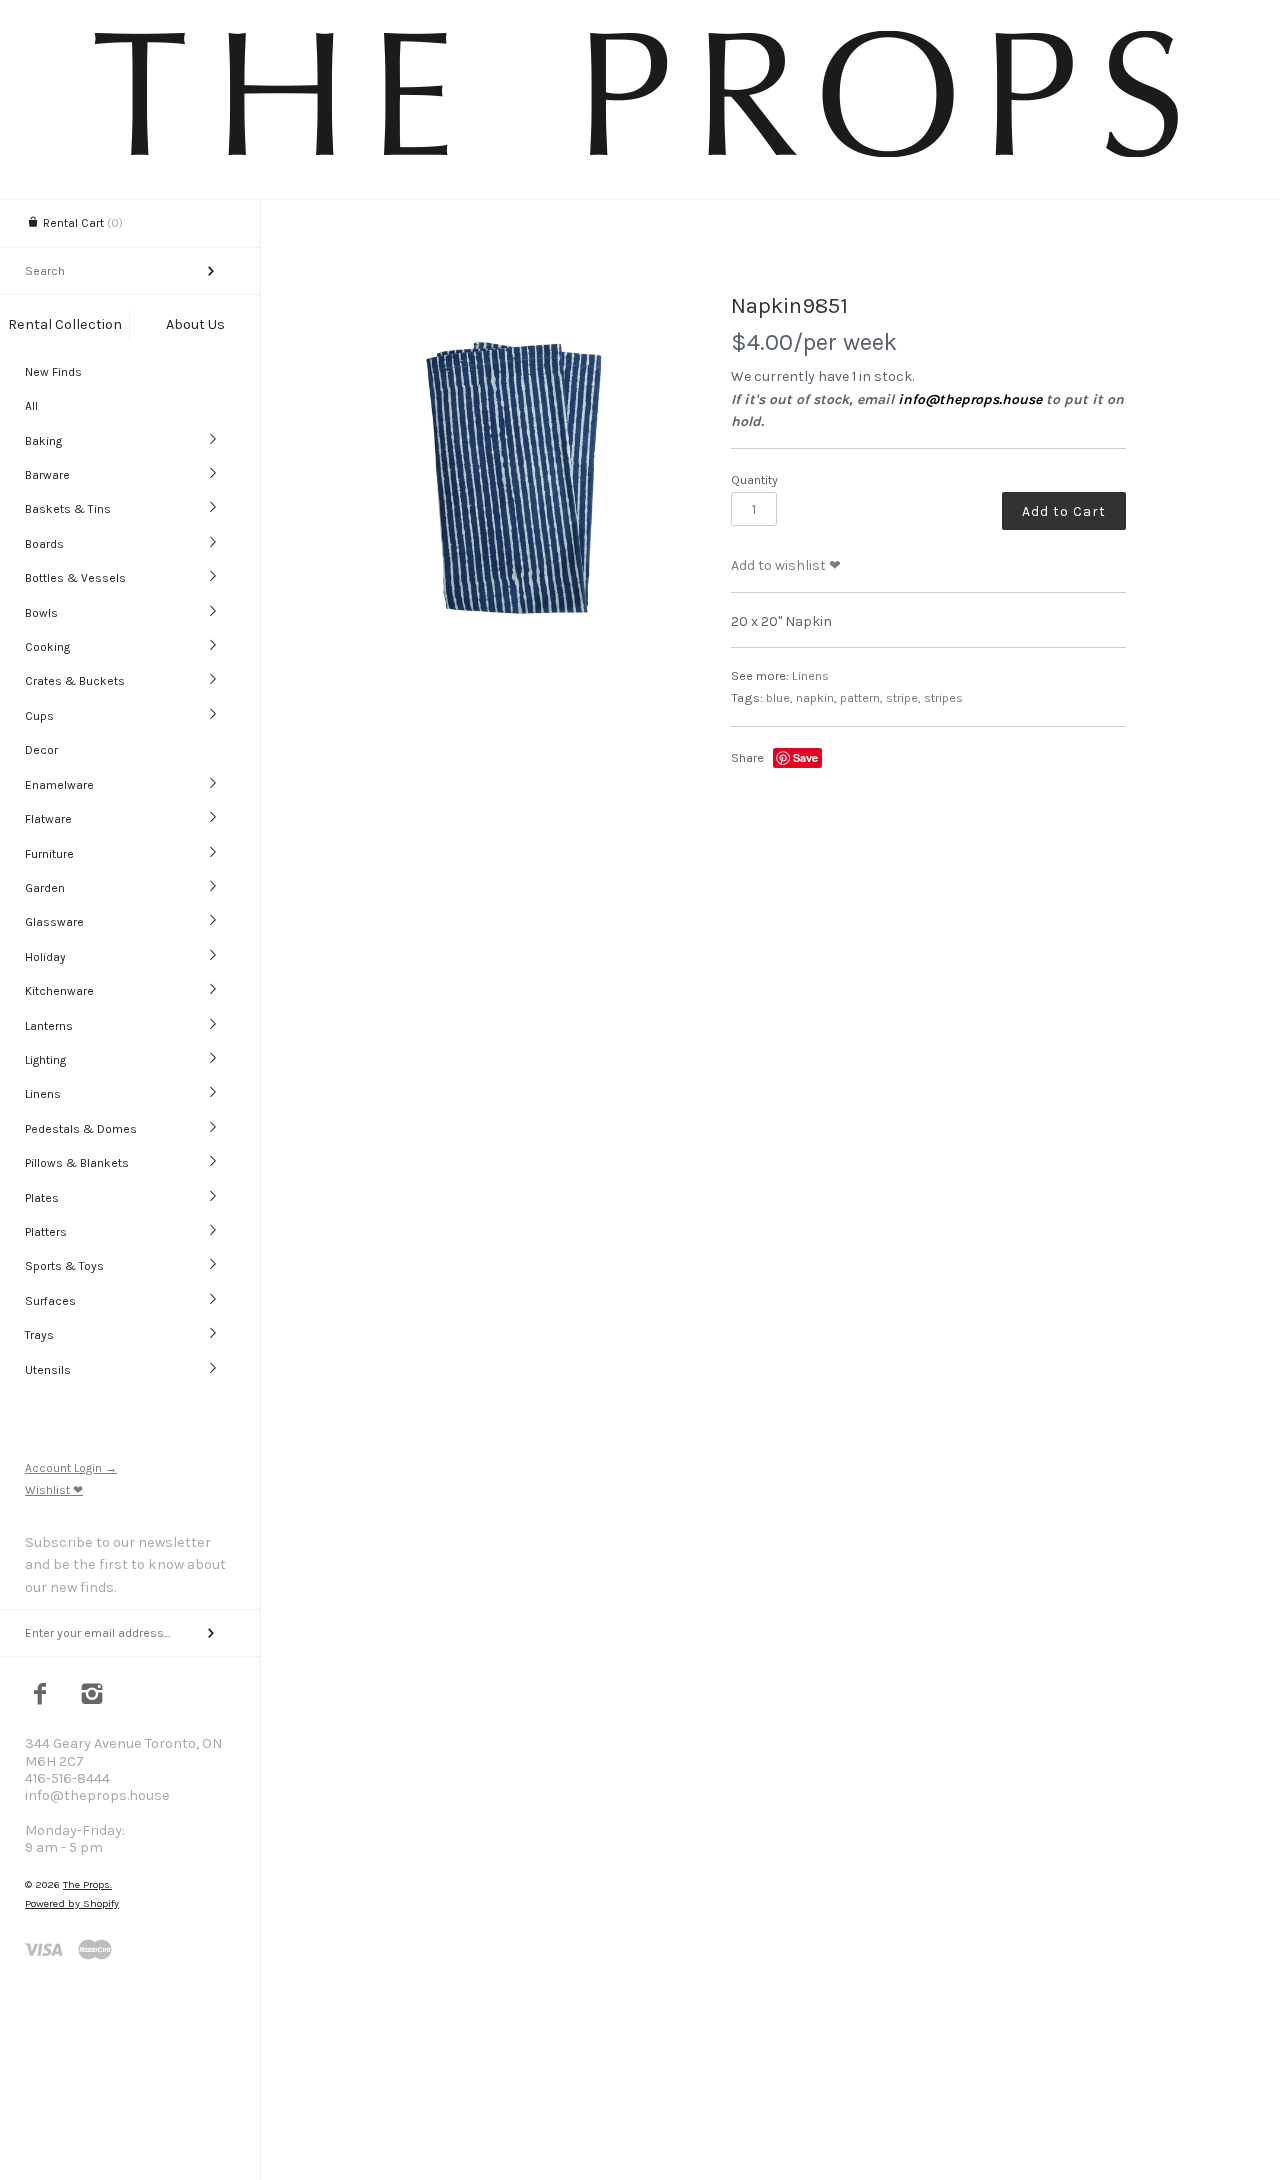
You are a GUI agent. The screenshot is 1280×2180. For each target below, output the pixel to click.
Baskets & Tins (68, 509)
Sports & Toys (64, 1266)
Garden (45, 888)
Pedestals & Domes (81, 1129)
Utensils (48, 1370)
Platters (46, 1232)
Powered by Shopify (72, 1903)
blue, (779, 697)
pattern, (861, 697)
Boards (44, 544)
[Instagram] (92, 1696)
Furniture (49, 854)
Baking (43, 441)
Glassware (54, 922)
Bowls (41, 613)
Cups (39, 716)
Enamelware (59, 785)
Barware (47, 475)
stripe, (903, 697)
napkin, (816, 697)
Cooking (47, 647)
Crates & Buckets (75, 681)
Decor (41, 750)
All (31, 406)
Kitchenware (59, 991)
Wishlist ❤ (54, 1490)
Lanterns (49, 1026)
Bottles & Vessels (75, 578)
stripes (943, 697)
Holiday (45, 957)
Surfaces (50, 1301)
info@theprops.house (970, 399)
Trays (39, 1335)
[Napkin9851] (514, 473)
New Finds (53, 372)
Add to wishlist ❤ (786, 565)
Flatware (48, 819)
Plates (42, 1198)
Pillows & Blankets (77, 1163)
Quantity (754, 479)
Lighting (45, 1060)
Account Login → (71, 1468)
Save (805, 757)
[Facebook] (40, 1696)
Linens (43, 1094)
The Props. (87, 1884)
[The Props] (640, 160)
